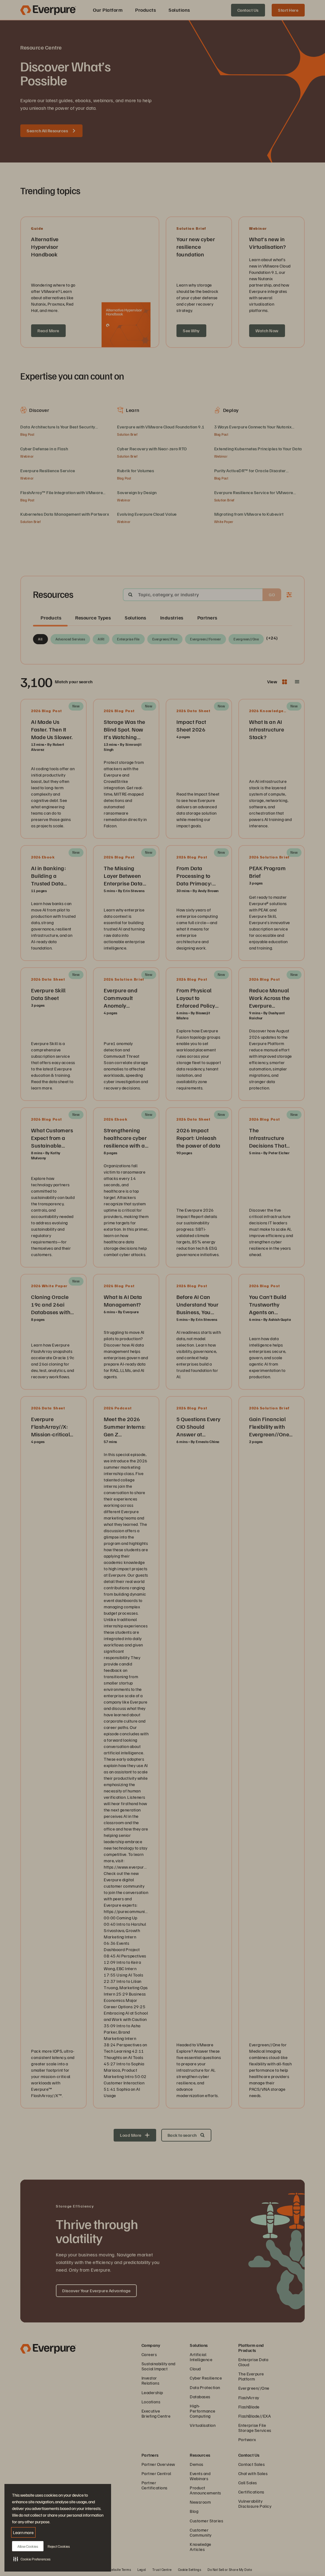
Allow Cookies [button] (28, 2546)
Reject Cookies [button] (59, 2546)
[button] (32, 2559)
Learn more (23, 2532)
